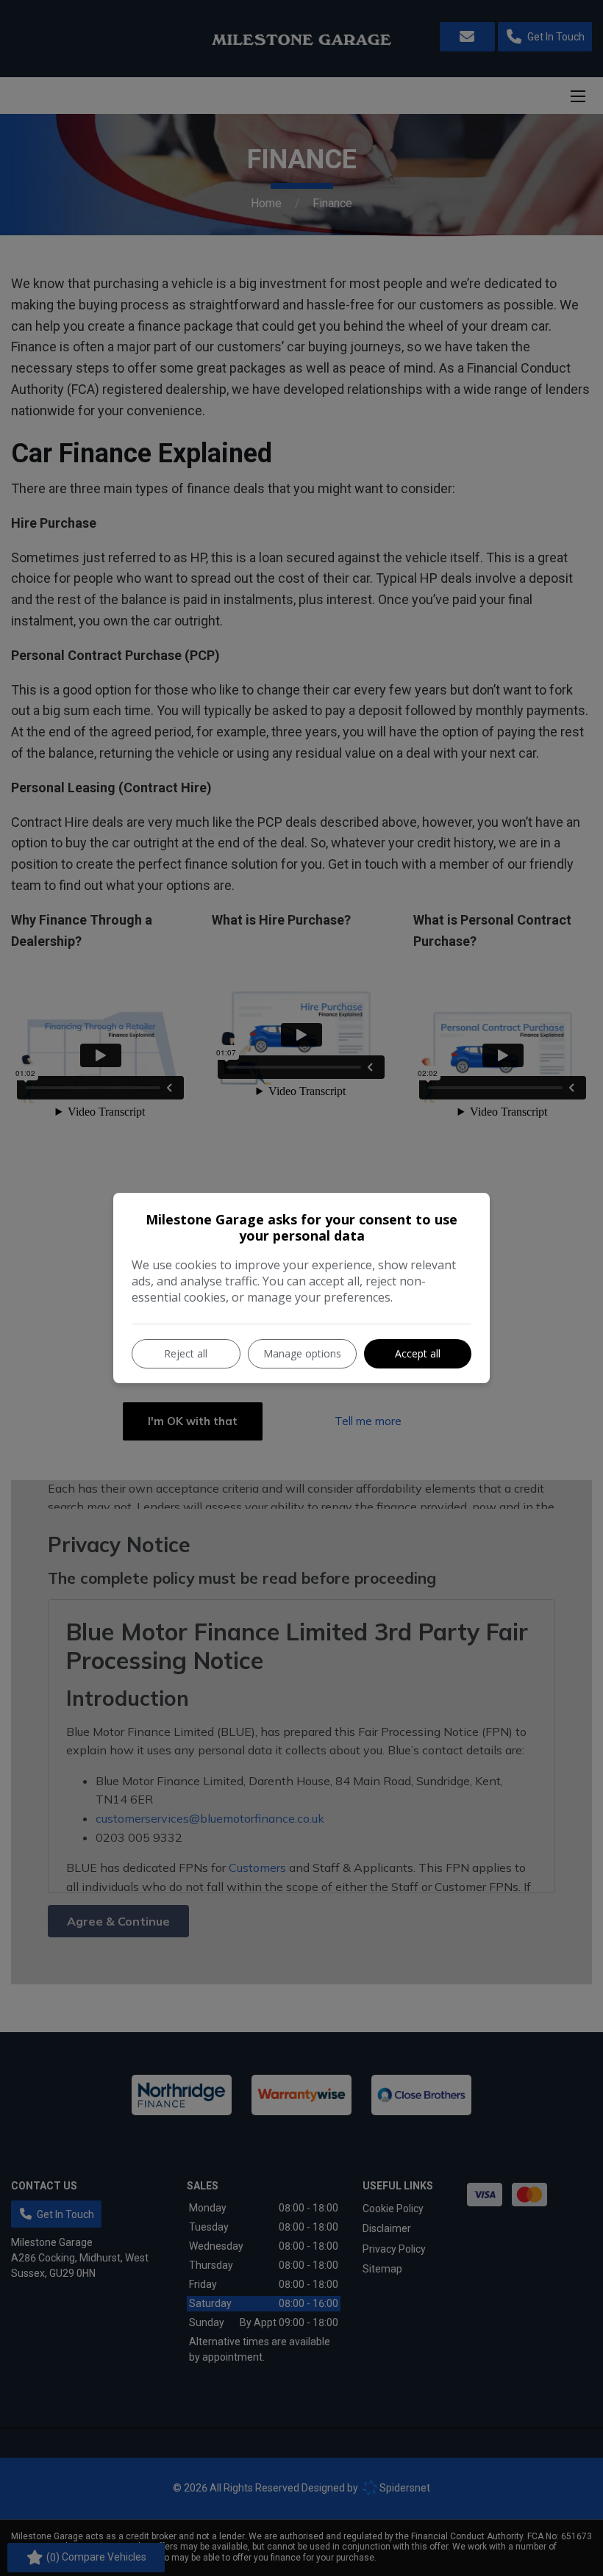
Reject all (186, 1353)
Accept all (418, 1353)
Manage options (302, 1353)
